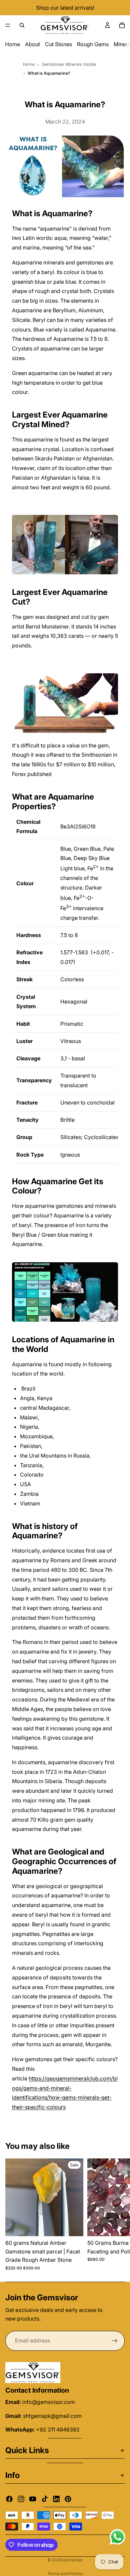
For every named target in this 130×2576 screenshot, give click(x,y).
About (32, 44)
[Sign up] (115, 2341)
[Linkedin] (56, 2499)
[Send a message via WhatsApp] (117, 2537)
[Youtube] (33, 2499)
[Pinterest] (68, 2499)
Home (12, 44)
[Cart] (122, 25)
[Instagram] (21, 2499)
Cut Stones (58, 44)
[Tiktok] (45, 2499)
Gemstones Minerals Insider (69, 64)
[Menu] (8, 25)
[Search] (22, 25)
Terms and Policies (65, 2574)
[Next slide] (117, 2215)
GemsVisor (73, 2560)
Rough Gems (93, 44)
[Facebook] (9, 2499)
